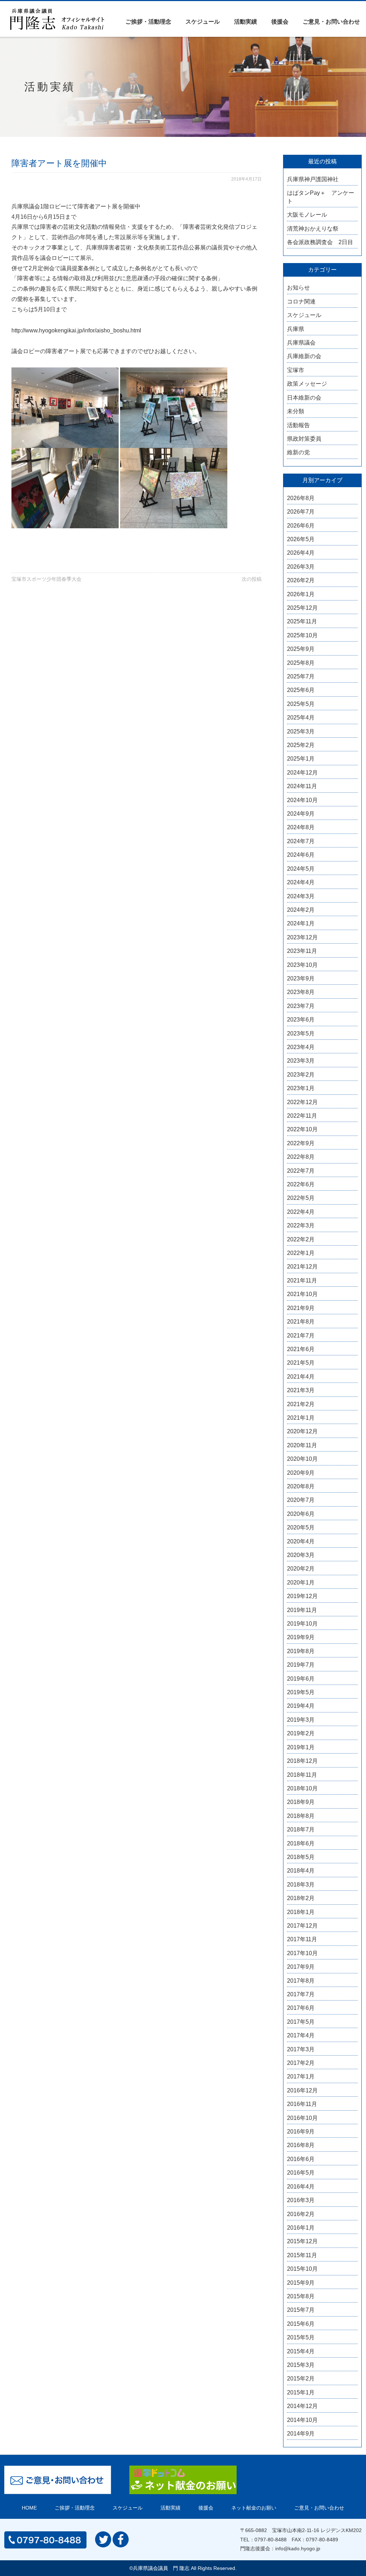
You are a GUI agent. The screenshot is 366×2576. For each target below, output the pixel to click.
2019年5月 (301, 1692)
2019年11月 (302, 1610)
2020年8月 (301, 1486)
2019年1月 (301, 1747)
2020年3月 (301, 1555)
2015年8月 (301, 2296)
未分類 (296, 411)
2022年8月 (301, 1157)
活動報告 (298, 425)
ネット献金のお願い (254, 2508)
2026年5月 (301, 539)
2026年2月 (301, 580)
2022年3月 (301, 1225)
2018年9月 (301, 1802)
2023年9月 (301, 978)
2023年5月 (301, 1034)
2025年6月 (301, 690)
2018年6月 (301, 1843)
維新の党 (298, 452)
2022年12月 (302, 1102)
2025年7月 (301, 676)
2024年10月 (302, 800)
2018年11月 (302, 1775)
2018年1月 (301, 1912)
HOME (29, 2508)
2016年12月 (302, 2090)
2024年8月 (301, 827)
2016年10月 (302, 2118)
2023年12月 (302, 937)
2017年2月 (301, 2063)
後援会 (280, 22)
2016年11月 (302, 2104)
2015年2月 (301, 2379)
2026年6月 (301, 526)
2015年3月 (301, 2365)
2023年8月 (301, 992)
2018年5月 (301, 1857)
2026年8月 (301, 498)
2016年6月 (301, 2159)
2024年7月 (301, 841)
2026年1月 (301, 594)
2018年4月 (301, 1871)
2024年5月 (301, 869)
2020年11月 (302, 1445)
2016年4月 (301, 2187)
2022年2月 (301, 1239)
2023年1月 (301, 1088)
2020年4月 (301, 1541)
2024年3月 (301, 896)
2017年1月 (301, 2076)
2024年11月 (302, 786)
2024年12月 (302, 773)
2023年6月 (301, 1020)
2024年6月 (301, 855)
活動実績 (246, 22)
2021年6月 (301, 1349)
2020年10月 (302, 1459)
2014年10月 (302, 2420)
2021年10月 (302, 1294)
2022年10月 (302, 1129)
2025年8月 (301, 663)
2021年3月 (301, 1390)
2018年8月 (301, 1816)
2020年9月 (301, 1473)
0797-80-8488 (271, 2540)
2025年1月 (301, 759)
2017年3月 (301, 2049)
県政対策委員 (304, 439)
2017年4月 (301, 2035)
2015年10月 (302, 2269)
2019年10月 (302, 1624)
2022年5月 (301, 1198)
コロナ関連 (301, 301)
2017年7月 (301, 1994)
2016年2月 (301, 2214)
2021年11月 (302, 1280)
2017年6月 (301, 2008)
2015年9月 (301, 2283)
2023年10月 (302, 965)
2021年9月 (301, 1308)
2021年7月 (301, 1336)
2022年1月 (301, 1253)
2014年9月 (301, 2434)
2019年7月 (301, 1665)
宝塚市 (296, 370)
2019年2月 (301, 1733)
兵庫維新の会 (304, 356)
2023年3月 (301, 1061)
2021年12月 (302, 1267)
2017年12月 (302, 1926)
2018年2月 (301, 1898)
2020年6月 (301, 1514)
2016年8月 (301, 2145)
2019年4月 (301, 1706)
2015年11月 (302, 2255)
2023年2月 (301, 1075)
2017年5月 (301, 2022)
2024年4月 (301, 882)
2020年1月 (301, 1583)
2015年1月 (301, 2392)
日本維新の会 (304, 398)
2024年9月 (301, 814)
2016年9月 (301, 2132)
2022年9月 (301, 1143)
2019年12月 (302, 1596)
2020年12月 (302, 1431)
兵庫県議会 (301, 343)
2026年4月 (301, 553)
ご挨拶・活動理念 (148, 22)
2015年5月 (301, 2337)
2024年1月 (301, 923)
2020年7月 (301, 1500)
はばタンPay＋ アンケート (321, 197)
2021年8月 (301, 1322)
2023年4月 (301, 1047)
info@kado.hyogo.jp (298, 2548)
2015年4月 (301, 2351)
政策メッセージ (307, 384)
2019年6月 (301, 1679)
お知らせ (298, 288)
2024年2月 (301, 910)
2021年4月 (301, 1377)
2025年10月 (302, 635)
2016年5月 (301, 2173)
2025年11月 (302, 621)
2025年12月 (302, 608)
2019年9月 (301, 1637)
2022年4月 (301, 1212)
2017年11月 (302, 1939)
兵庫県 (296, 329)
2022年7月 (301, 1171)
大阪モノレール (307, 215)
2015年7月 (301, 2310)
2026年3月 (301, 567)
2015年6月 (301, 2324)
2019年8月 (301, 1651)
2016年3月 (301, 2200)
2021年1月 (301, 1418)
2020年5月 (301, 1527)
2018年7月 (301, 1830)
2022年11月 (302, 1116)
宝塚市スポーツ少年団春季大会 (46, 579)
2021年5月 (301, 1363)
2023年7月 (301, 1006)
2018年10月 (302, 1788)
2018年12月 (302, 1761)
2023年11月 (302, 951)
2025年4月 (301, 718)
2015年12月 (302, 2241)
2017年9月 (301, 1967)
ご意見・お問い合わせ (331, 22)
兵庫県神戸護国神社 (313, 179)
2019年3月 (301, 1720)
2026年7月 (301, 512)
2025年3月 (301, 731)
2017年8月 (301, 1981)
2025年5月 (301, 704)
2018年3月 (301, 1885)
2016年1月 (301, 2228)
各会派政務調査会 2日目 (320, 242)
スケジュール (203, 22)
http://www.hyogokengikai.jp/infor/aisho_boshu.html (76, 330)
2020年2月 (301, 1569)
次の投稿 (252, 579)
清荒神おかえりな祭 (313, 229)
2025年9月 (301, 649)
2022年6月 (301, 1184)
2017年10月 (302, 1953)
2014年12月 (302, 2406)
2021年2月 (301, 1404)
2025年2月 (301, 745)
